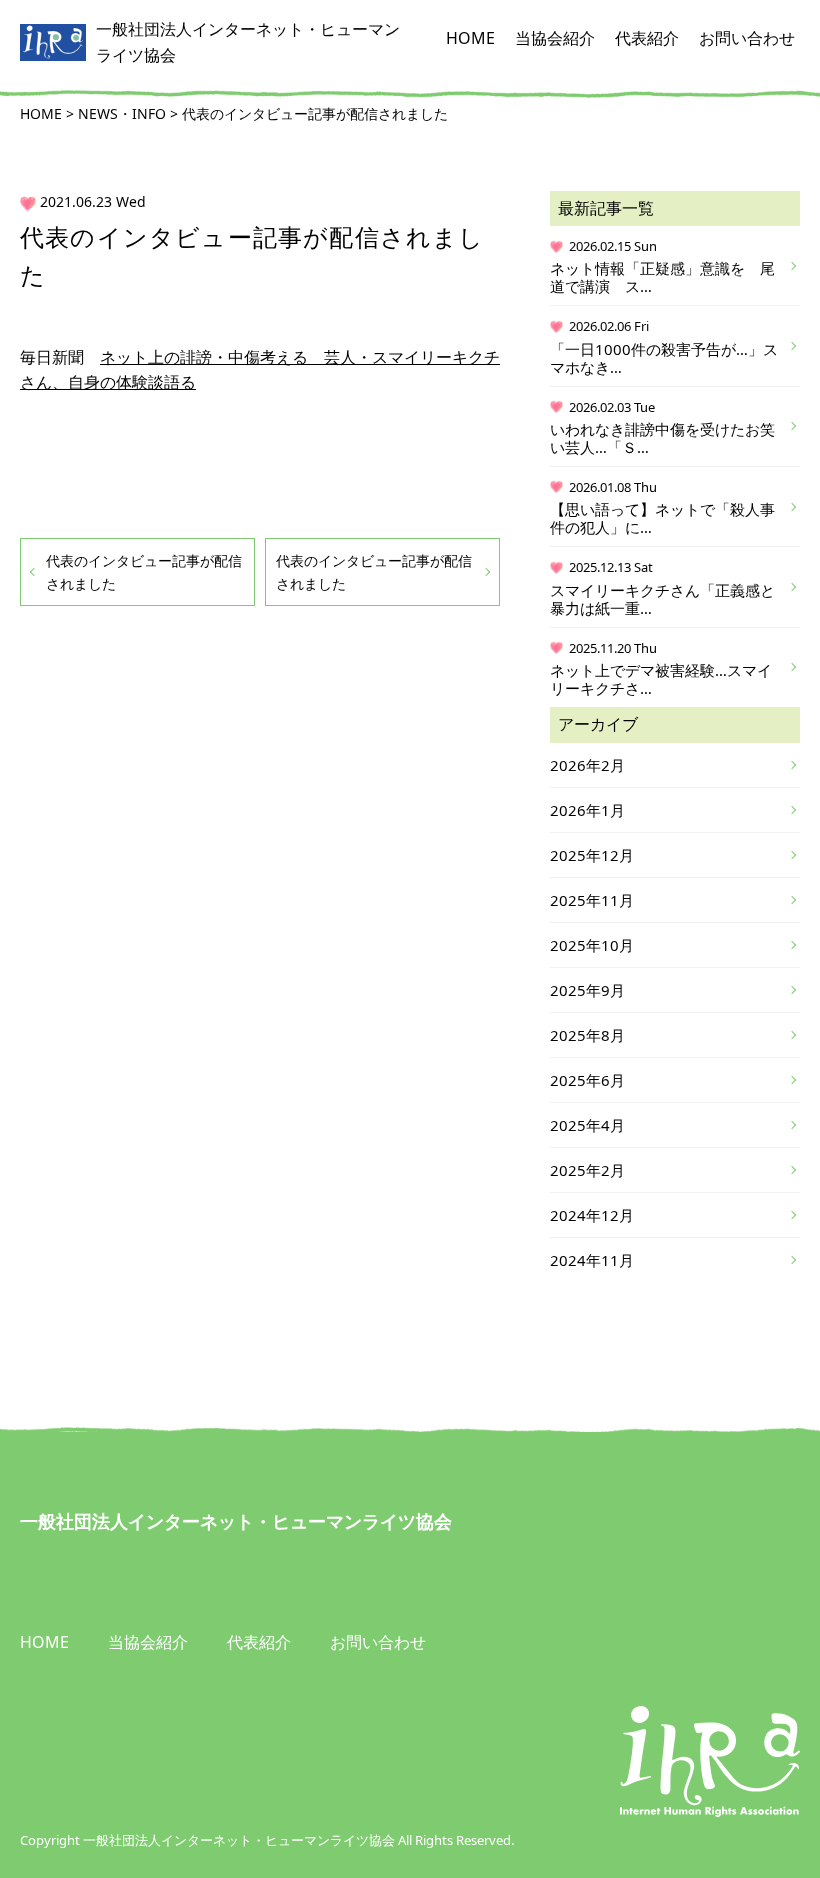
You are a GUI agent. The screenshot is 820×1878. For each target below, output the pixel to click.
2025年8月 (587, 1035)
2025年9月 (587, 990)
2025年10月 (592, 945)
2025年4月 (587, 1125)
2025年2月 (587, 1170)
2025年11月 (592, 900)
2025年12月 (592, 855)
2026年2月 (587, 765)
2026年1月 (587, 810)
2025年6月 (587, 1080)
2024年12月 (592, 1215)
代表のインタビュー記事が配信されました (144, 572)
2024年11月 (592, 1260)
